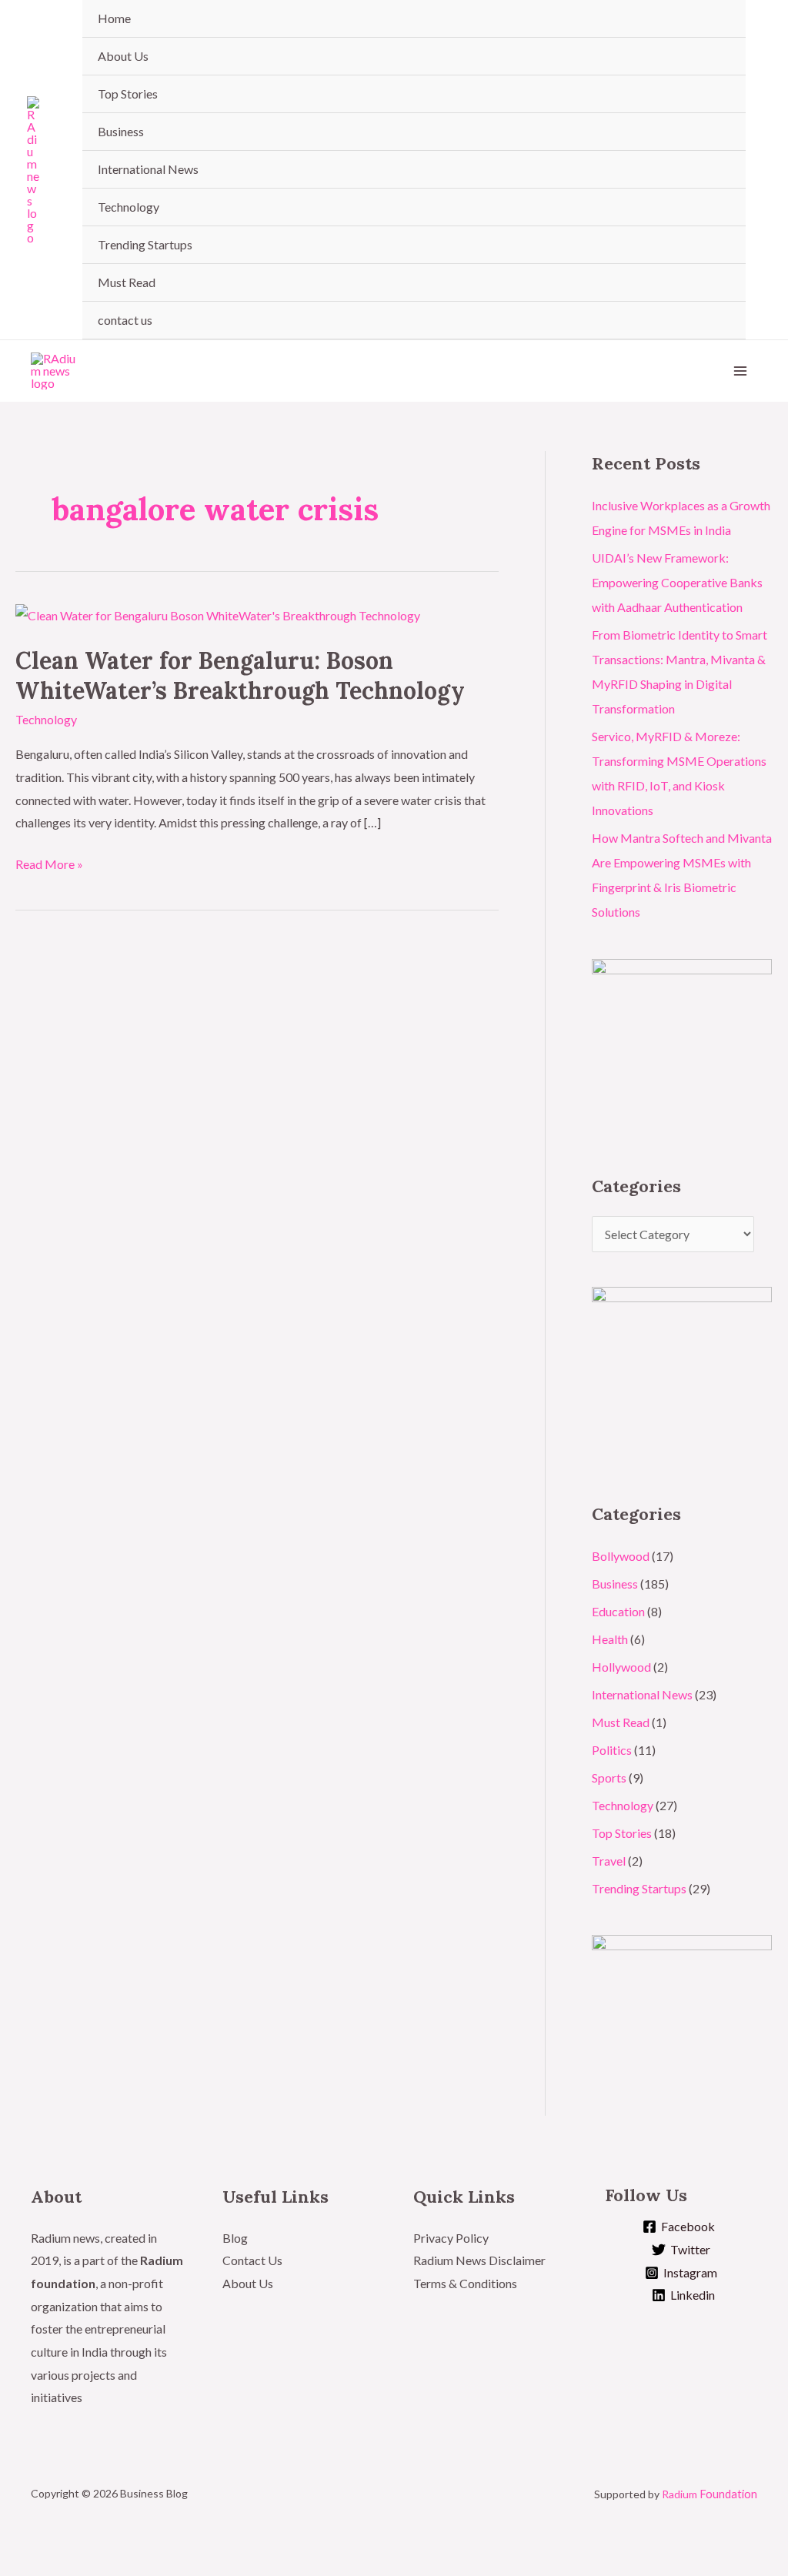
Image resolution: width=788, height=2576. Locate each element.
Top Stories (128, 94)
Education (618, 1611)
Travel (609, 1861)
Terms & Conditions (466, 2283)
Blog (235, 2238)
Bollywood (621, 1556)
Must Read (127, 282)
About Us (123, 56)
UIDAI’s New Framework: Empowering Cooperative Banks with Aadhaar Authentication (677, 582)
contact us (125, 320)
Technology (129, 207)
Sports (609, 1777)
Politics (612, 1750)
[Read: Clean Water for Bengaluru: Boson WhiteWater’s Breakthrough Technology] (218, 614)
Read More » (49, 862)
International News (148, 169)
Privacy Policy (451, 2238)
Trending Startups (145, 244)
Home (114, 18)
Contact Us (252, 2260)
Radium (710, 2494)
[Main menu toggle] (740, 371)
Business (121, 131)
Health (610, 1639)
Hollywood (621, 1667)
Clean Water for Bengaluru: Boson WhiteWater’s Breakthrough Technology (240, 675)
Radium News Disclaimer (479, 2260)
